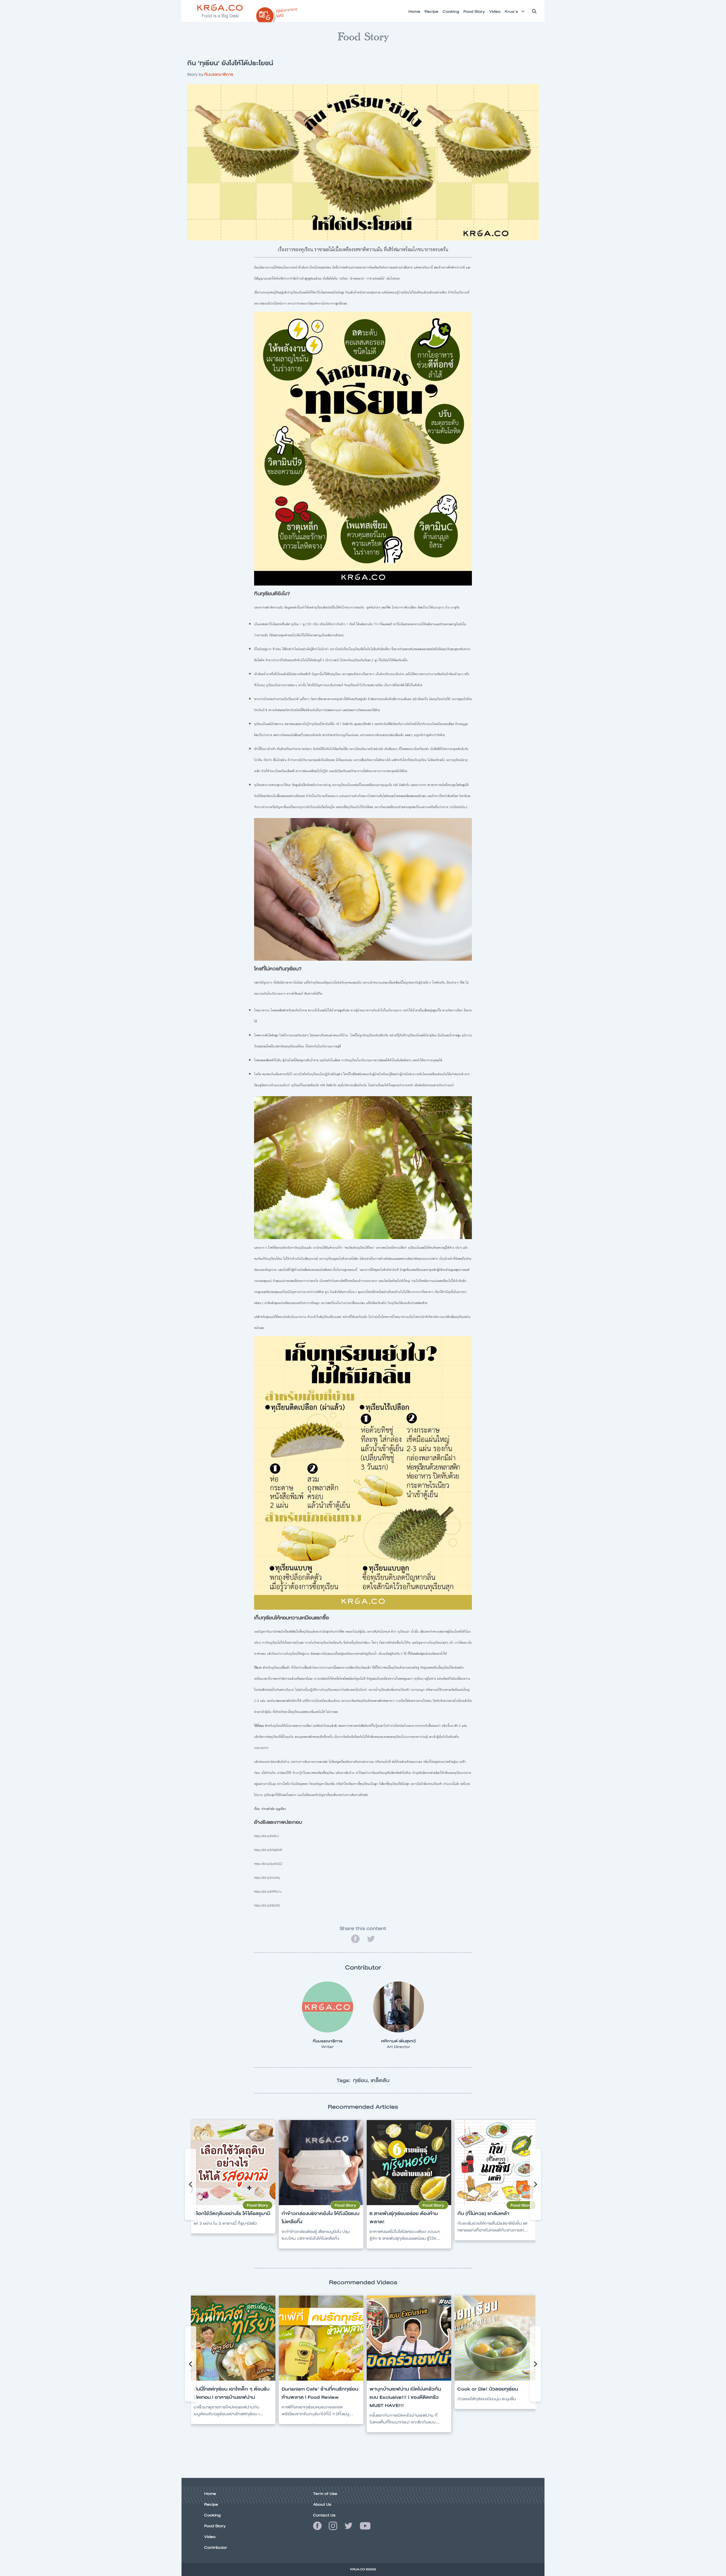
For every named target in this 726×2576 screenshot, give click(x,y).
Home (210, 2493)
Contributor (216, 2547)
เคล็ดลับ (380, 2080)
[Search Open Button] (534, 11)
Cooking (212, 2515)
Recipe (211, 2504)
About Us (322, 2504)
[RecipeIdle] (277, 13)
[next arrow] (535, 2184)
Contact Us (324, 2515)
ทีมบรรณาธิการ (219, 74)
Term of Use (325, 2493)
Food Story (215, 2526)
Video (210, 2537)
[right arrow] (191, 2184)
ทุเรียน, (362, 2080)
